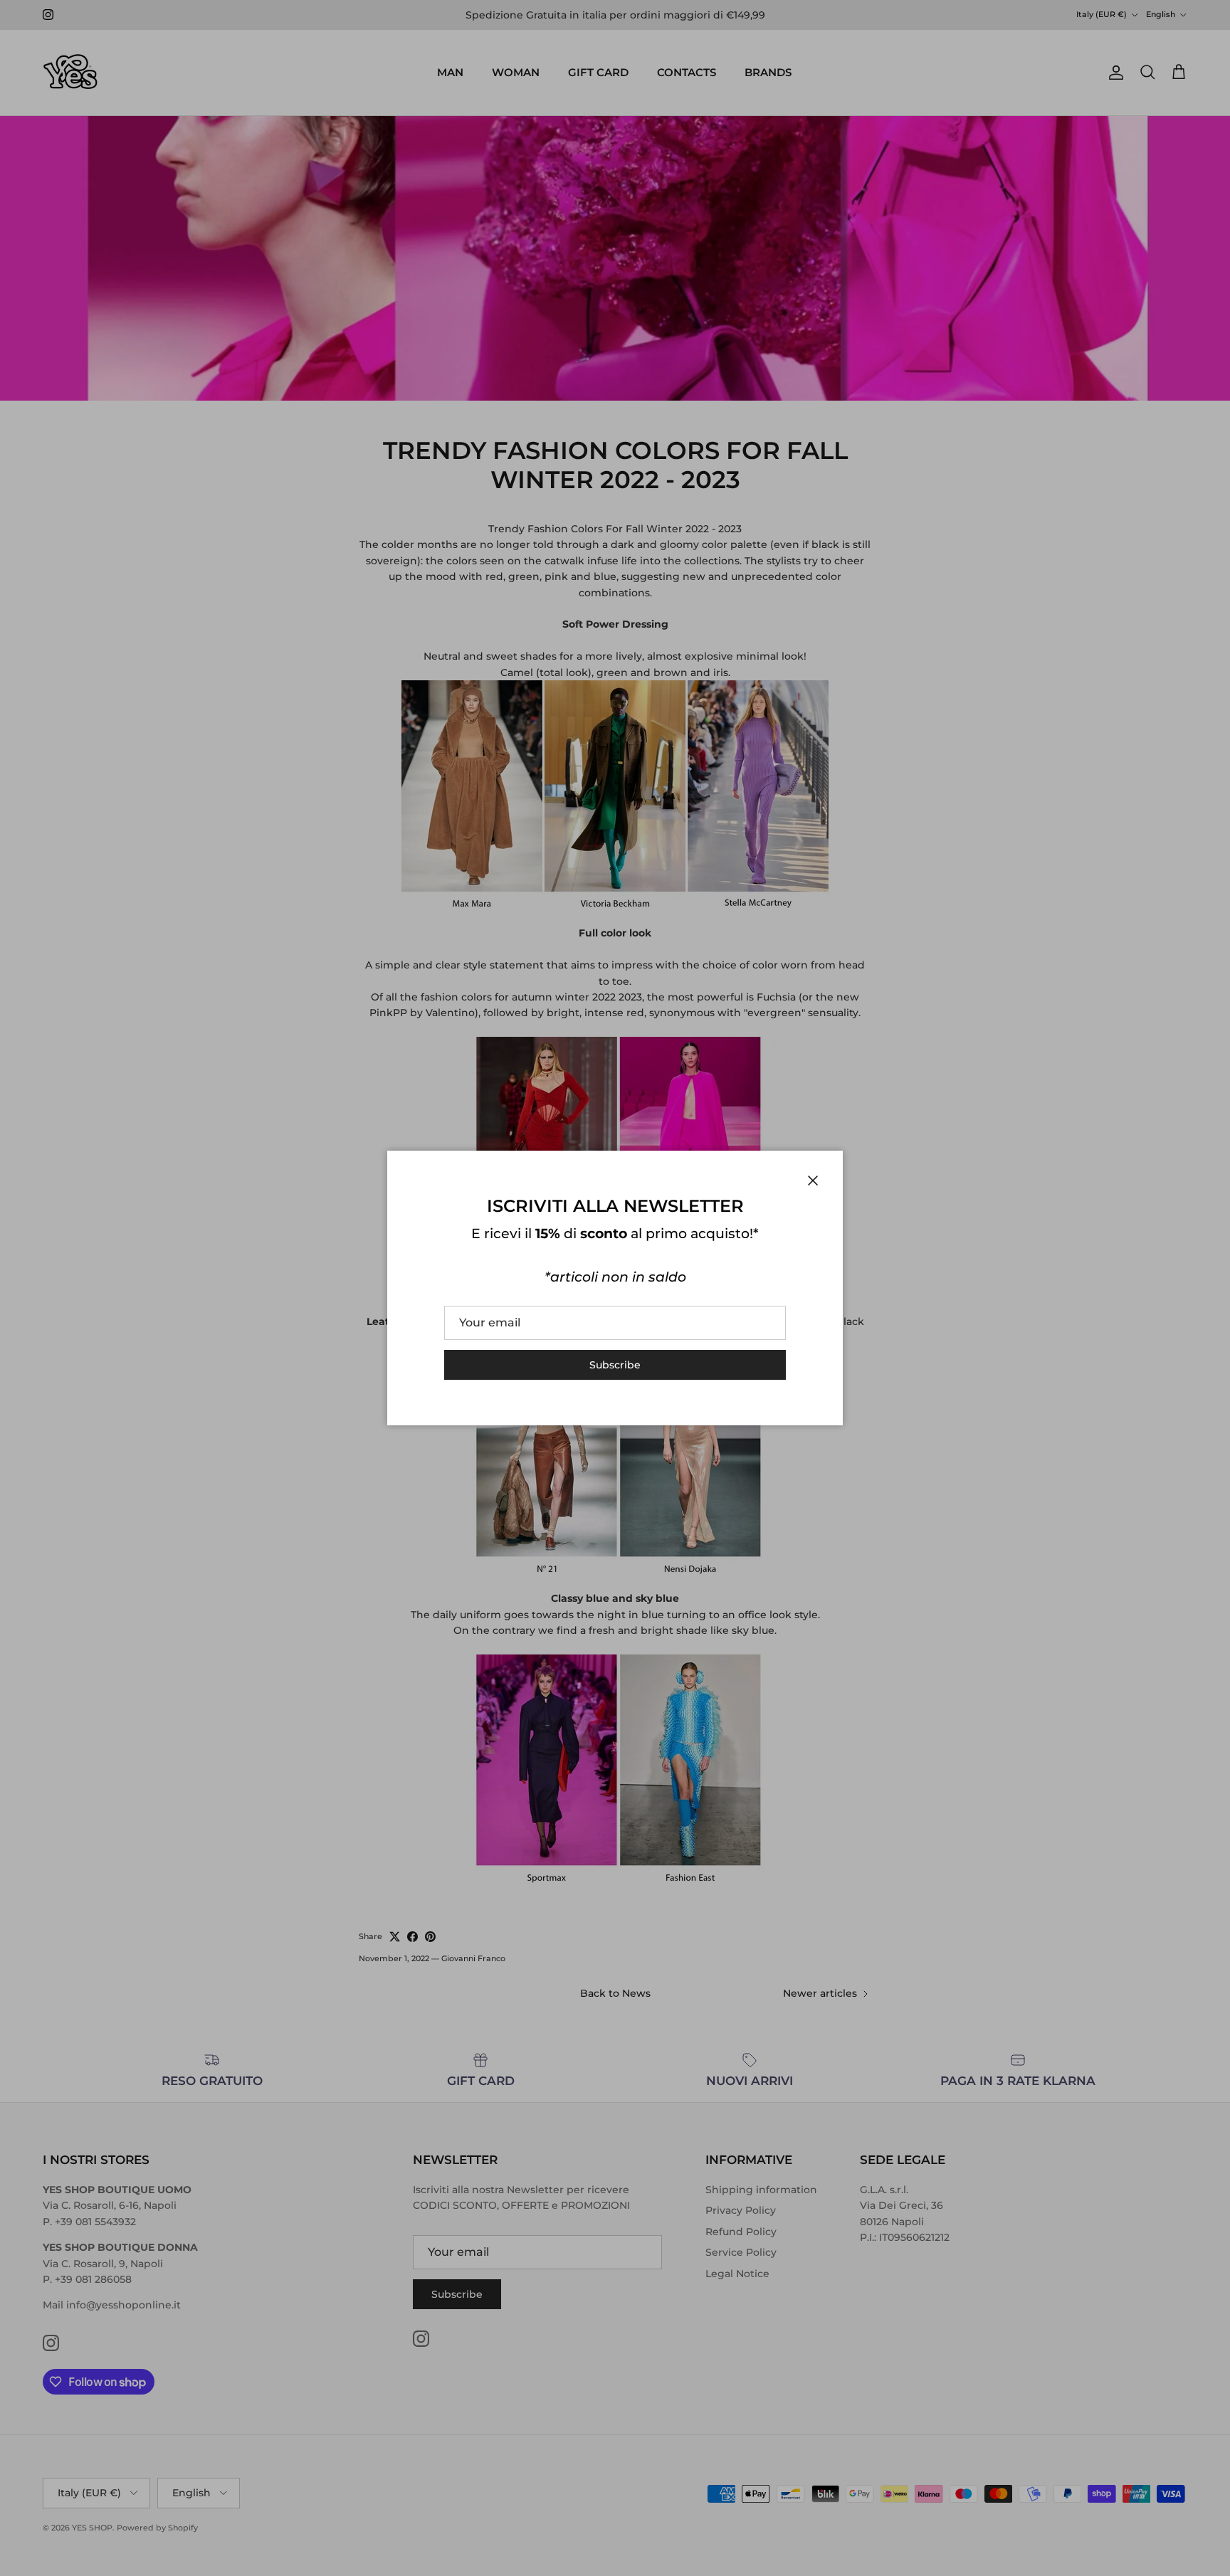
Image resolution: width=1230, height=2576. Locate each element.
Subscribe (615, 1365)
